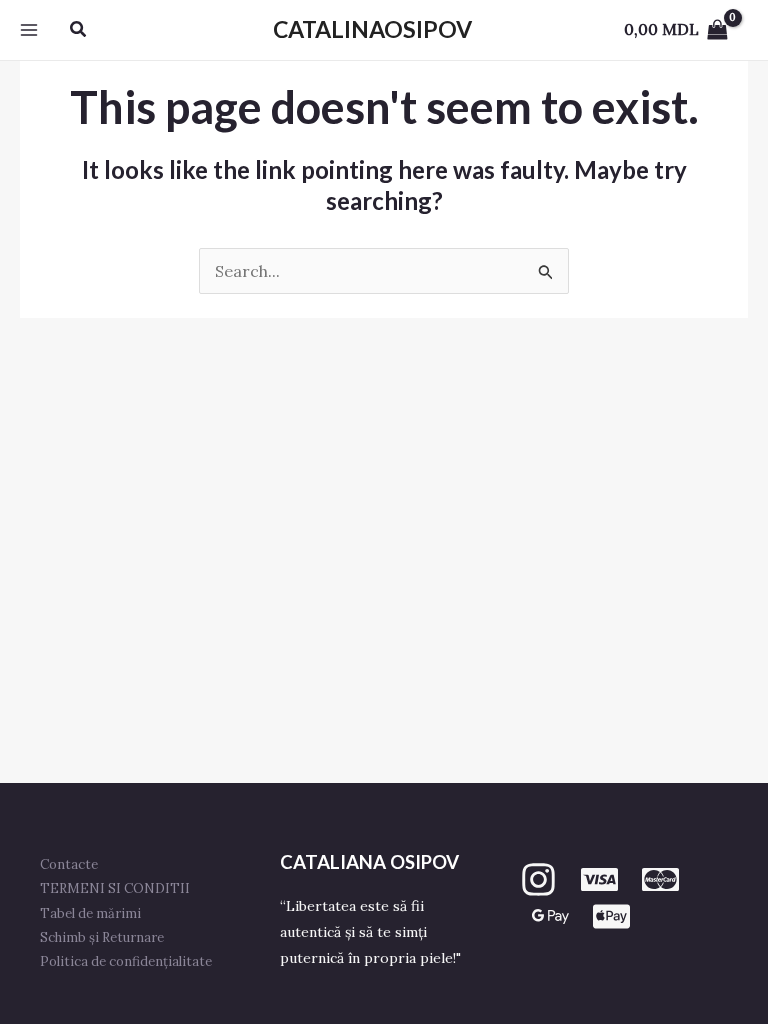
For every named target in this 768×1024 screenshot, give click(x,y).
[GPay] (550, 916)
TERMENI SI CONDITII (115, 888)
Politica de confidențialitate (126, 961)
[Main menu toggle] (29, 30)
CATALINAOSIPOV (372, 29)
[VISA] (599, 879)
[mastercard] (660, 879)
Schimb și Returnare (102, 937)
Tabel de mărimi (90, 913)
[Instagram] (538, 879)
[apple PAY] (611, 916)
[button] (79, 30)
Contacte (69, 864)
